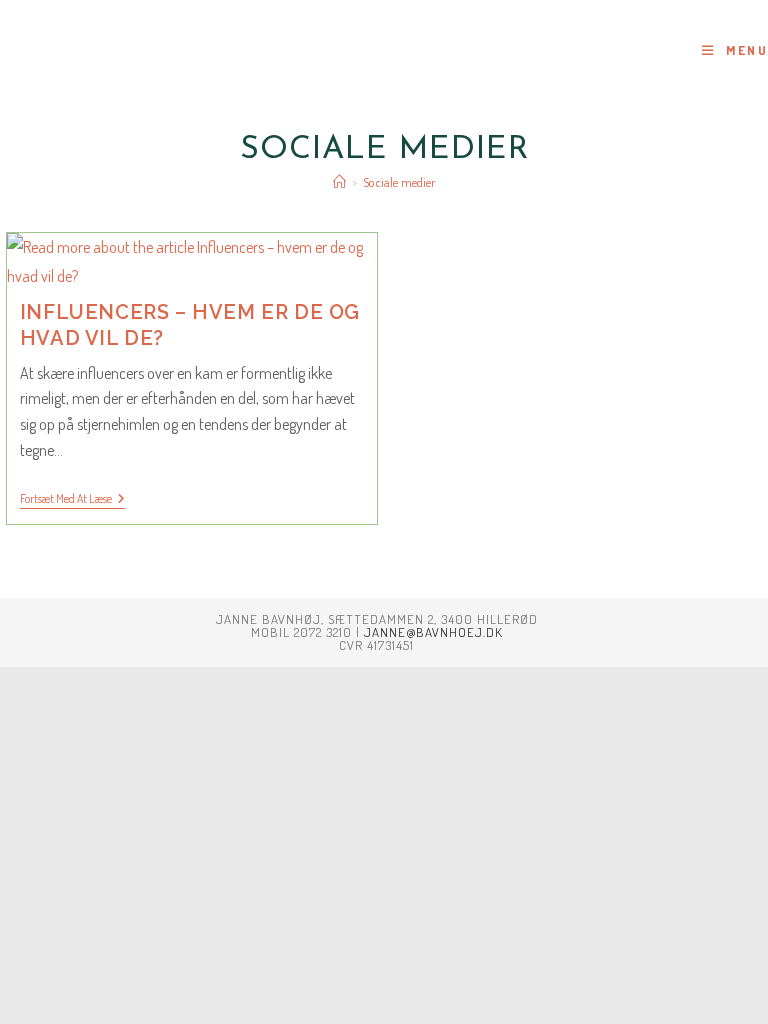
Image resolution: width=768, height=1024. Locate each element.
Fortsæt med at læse (72, 500)
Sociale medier (399, 182)
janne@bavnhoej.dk (433, 632)
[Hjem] (339, 182)
